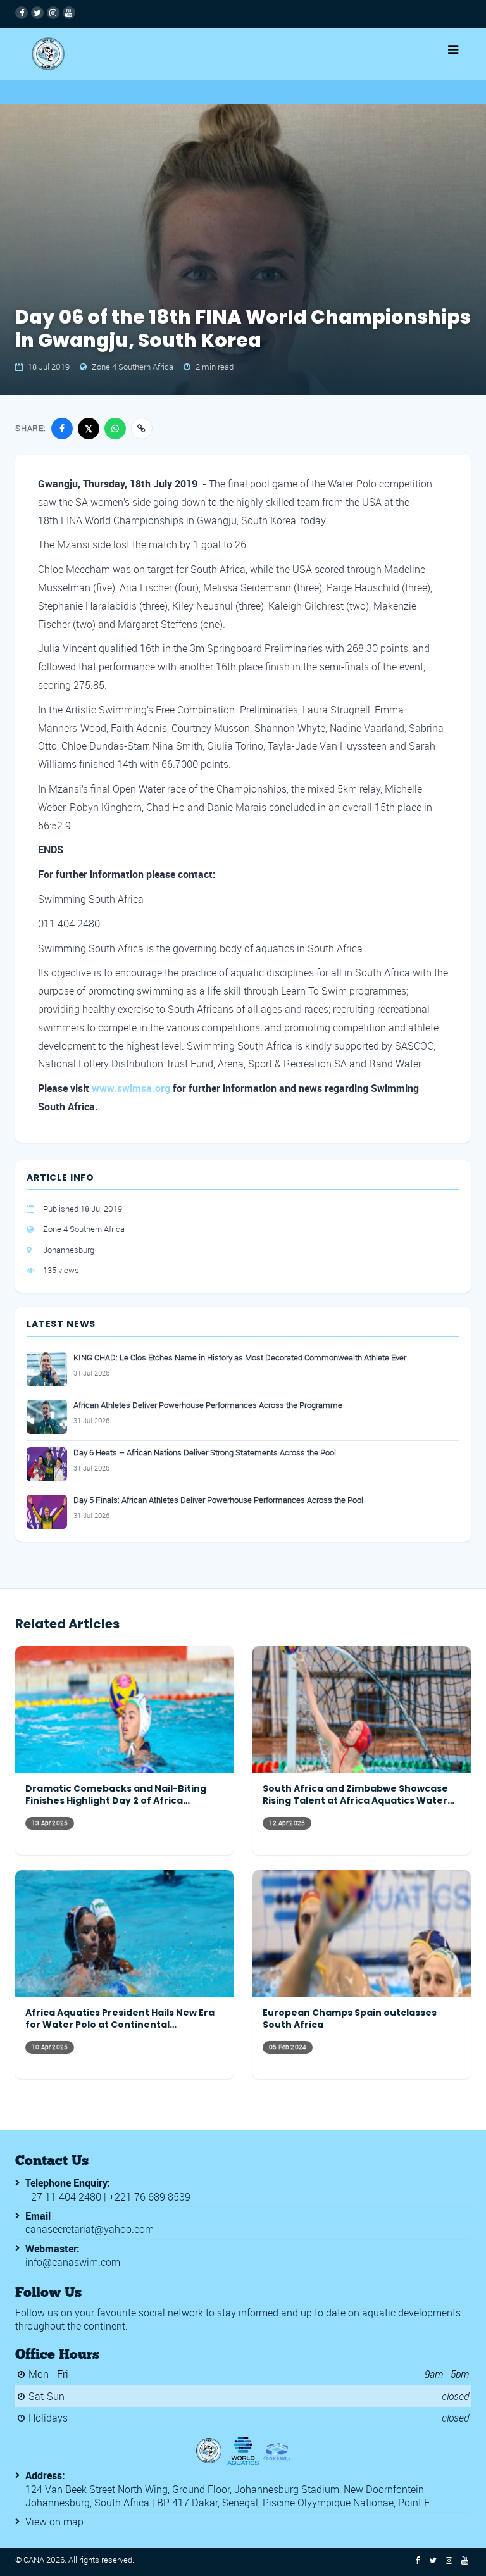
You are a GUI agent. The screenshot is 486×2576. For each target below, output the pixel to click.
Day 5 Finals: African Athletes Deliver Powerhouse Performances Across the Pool (218, 1500)
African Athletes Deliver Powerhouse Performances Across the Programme (208, 1405)
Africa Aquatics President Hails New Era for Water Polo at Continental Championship (120, 2019)
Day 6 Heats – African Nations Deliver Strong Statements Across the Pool (205, 1453)
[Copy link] (142, 429)
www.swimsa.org (131, 1088)
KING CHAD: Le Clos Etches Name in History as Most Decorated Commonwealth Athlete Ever (240, 1358)
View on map (54, 2522)
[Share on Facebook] (62, 429)
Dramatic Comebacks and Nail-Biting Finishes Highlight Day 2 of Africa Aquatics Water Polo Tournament (116, 1795)
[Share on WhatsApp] (115, 429)
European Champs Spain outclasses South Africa (350, 2019)
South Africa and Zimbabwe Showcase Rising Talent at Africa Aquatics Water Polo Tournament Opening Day (355, 1795)
